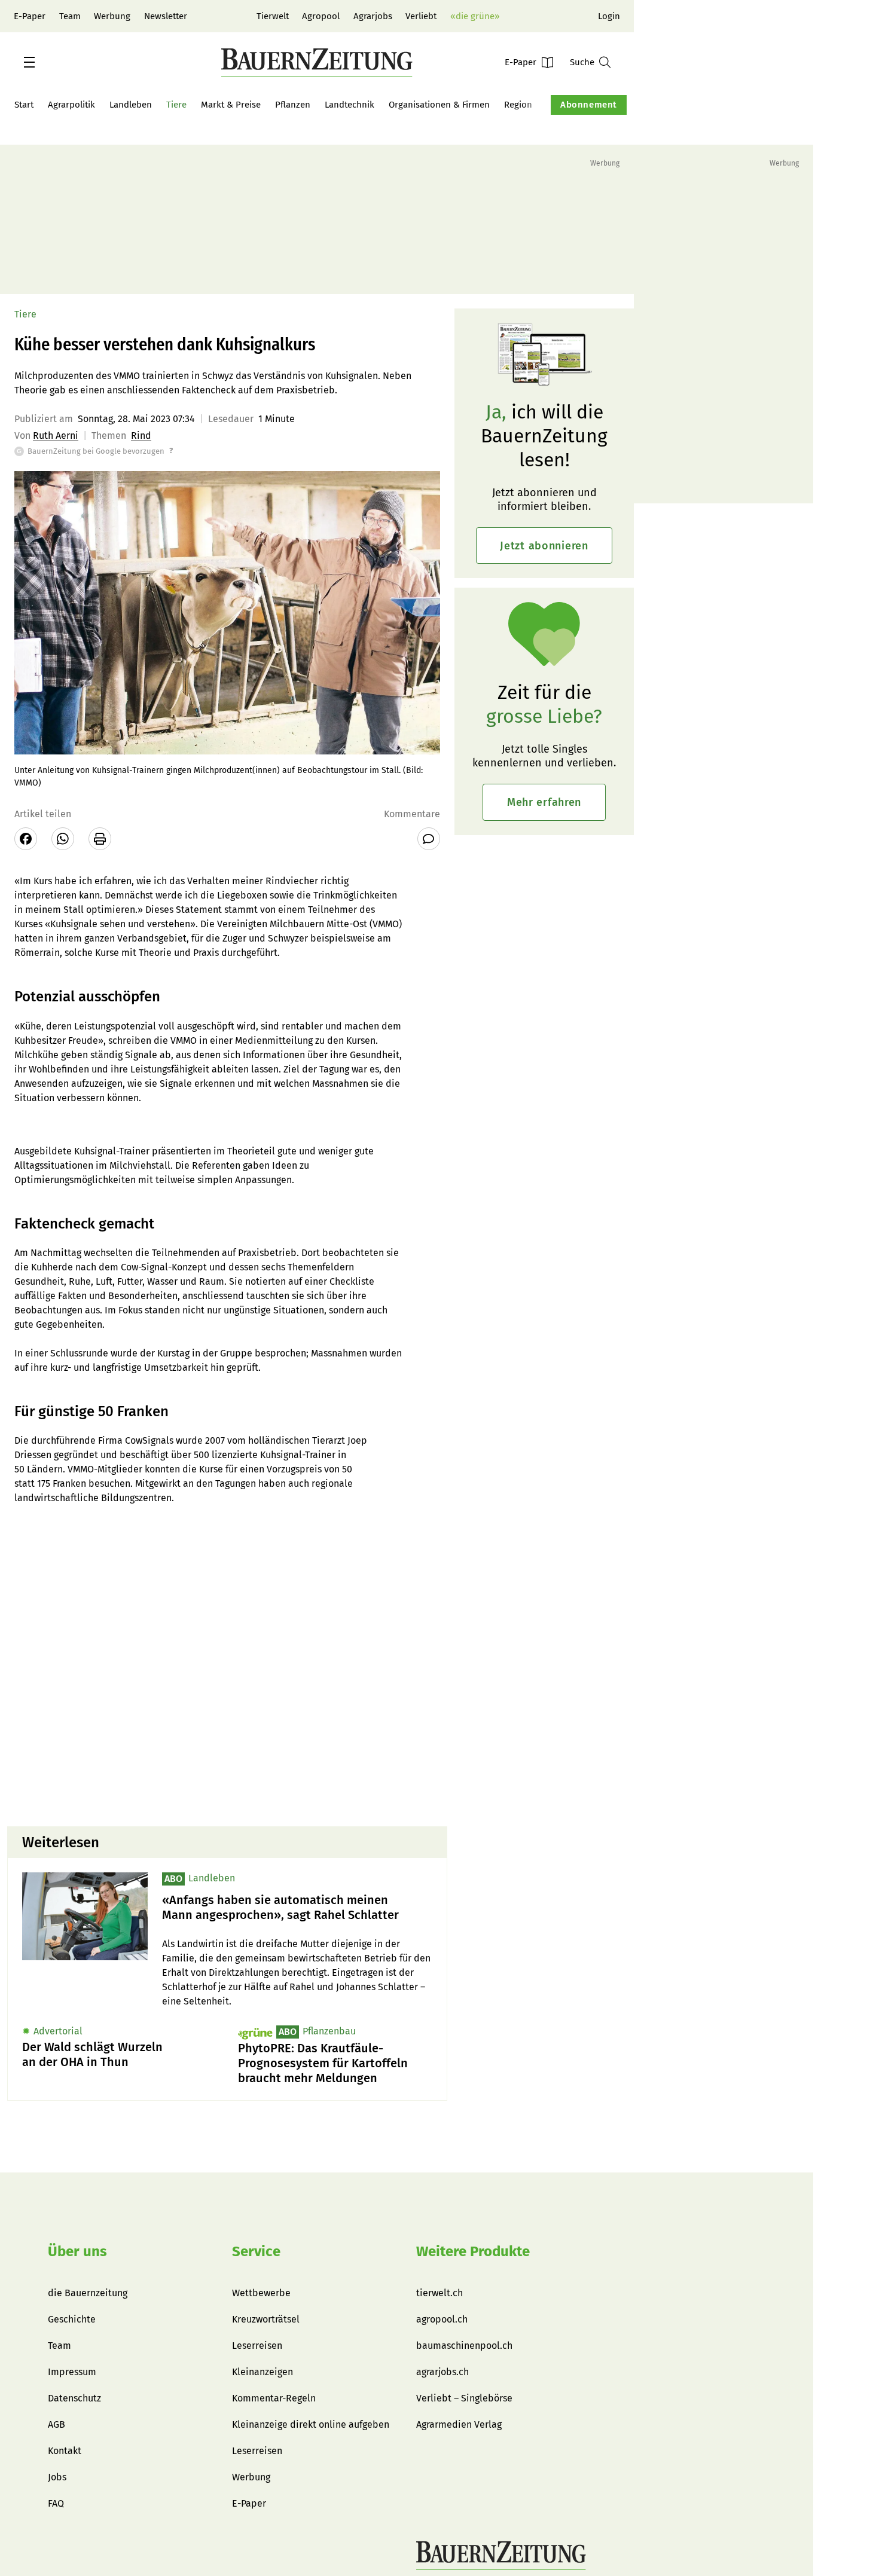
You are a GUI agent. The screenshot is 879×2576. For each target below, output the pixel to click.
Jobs (57, 2477)
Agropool (321, 16)
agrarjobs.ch (442, 2372)
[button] (29, 62)
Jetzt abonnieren (544, 546)
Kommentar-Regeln (274, 2398)
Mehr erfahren (544, 802)
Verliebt (421, 16)
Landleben (131, 105)
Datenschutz (74, 2398)
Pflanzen (293, 105)
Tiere (176, 105)
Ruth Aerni (56, 436)
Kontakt (65, 2451)
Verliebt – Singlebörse (464, 2398)
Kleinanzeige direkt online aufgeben (311, 2424)
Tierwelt (273, 16)
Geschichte (72, 2319)
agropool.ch (442, 2319)
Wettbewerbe (261, 2293)
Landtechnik (350, 105)
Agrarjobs (373, 16)
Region (518, 105)
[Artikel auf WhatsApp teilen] (63, 839)
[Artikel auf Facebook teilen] (26, 839)
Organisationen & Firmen (439, 105)
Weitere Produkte (473, 2251)
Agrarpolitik (71, 105)
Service (256, 2251)
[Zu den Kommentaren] (429, 839)
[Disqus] (227, 1664)
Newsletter (166, 16)
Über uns (77, 2251)
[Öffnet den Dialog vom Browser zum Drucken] (100, 839)
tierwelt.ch (439, 2293)
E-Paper (30, 16)
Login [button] (609, 16)
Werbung (112, 16)
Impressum (72, 2372)
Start (24, 105)
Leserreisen (257, 2346)
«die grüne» (475, 16)
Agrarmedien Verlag (459, 2424)
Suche (582, 62)
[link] (297, 1908)
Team (70, 16)
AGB (57, 2424)
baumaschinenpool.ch (464, 2346)
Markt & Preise (231, 105)
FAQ (56, 2503)
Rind (141, 436)
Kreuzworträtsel (266, 2319)
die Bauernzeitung (88, 2293)
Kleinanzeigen (263, 2372)
